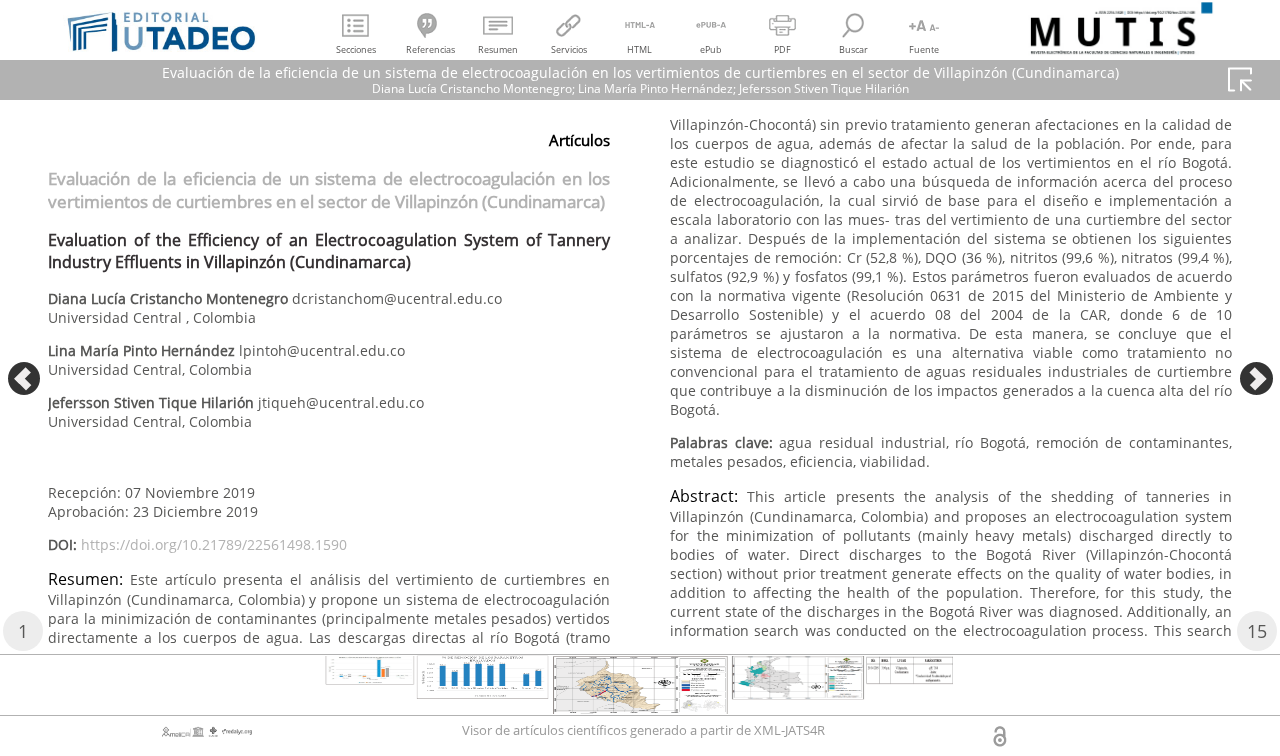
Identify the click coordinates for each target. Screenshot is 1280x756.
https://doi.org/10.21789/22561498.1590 (214, 544)
